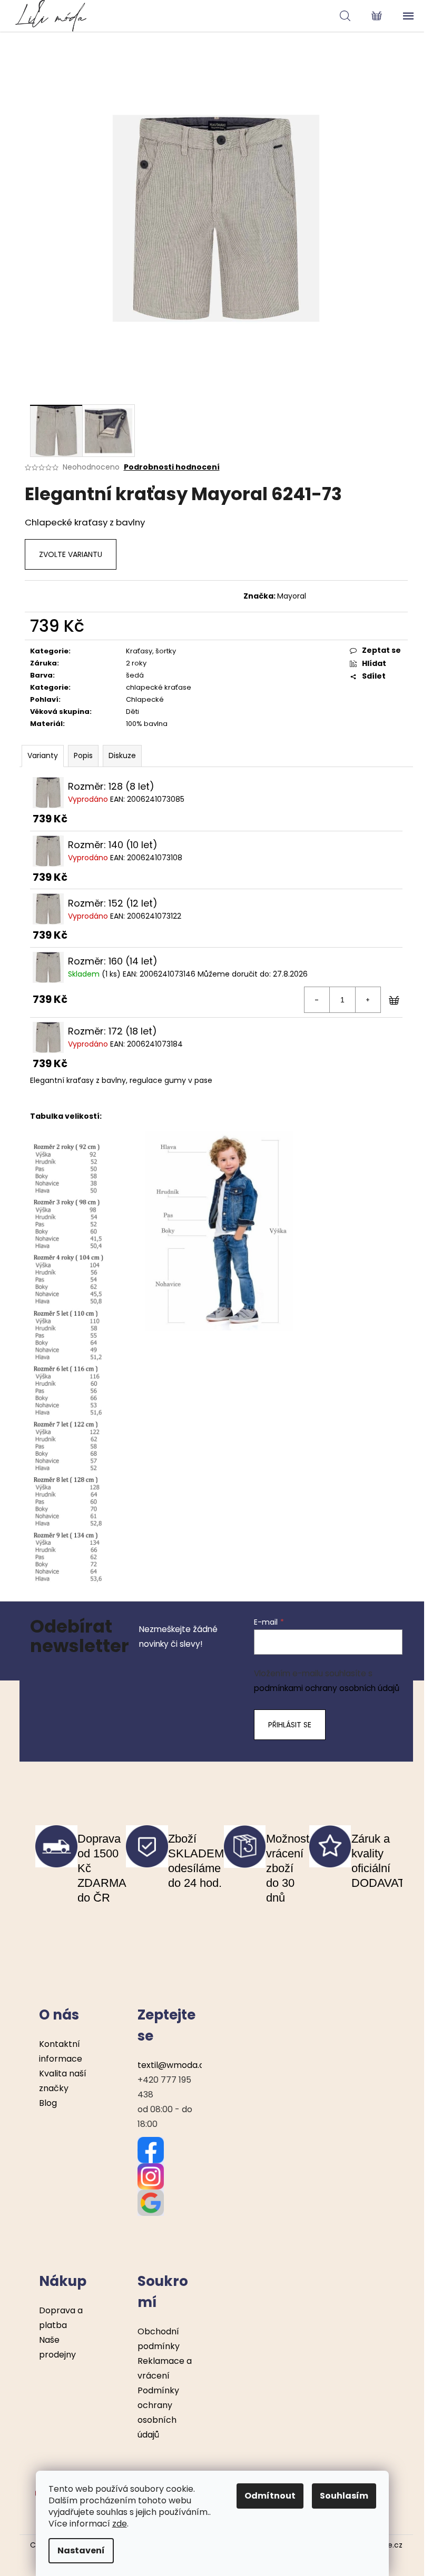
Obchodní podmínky (159, 2339)
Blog (48, 2103)
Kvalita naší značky (63, 2081)
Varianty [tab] (43, 755)
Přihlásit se (290, 1725)
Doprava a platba (61, 2318)
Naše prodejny (57, 2347)
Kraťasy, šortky (151, 651)
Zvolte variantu (71, 554)
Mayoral (292, 596)
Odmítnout (270, 2496)
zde (120, 2524)
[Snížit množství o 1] (317, 1000)
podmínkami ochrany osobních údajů (327, 1688)
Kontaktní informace (61, 2051)
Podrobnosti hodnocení (172, 467)
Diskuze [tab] (122, 755)
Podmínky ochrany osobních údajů (158, 2413)
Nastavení (81, 2550)
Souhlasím (344, 2496)
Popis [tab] (83, 755)
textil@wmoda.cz (173, 2065)
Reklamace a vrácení (165, 2368)
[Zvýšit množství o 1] (368, 1000)
